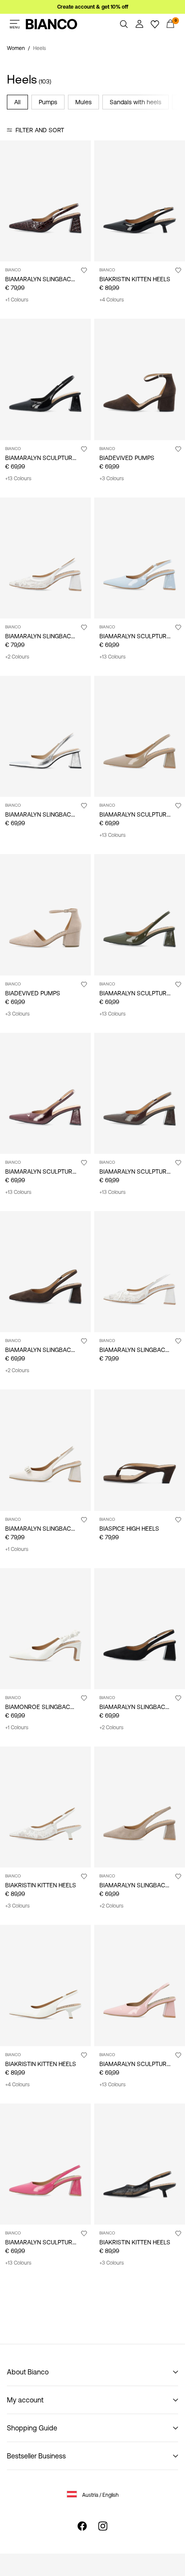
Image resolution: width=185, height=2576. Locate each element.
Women (16, 48)
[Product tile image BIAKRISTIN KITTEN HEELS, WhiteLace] (45, 1807)
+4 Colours (112, 300)
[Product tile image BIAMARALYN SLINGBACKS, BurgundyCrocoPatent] (45, 201)
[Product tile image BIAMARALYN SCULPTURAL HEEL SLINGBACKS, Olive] (140, 915)
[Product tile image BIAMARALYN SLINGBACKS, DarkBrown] (45, 1272)
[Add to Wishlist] (84, 270)
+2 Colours (17, 657)
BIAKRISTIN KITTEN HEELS (135, 279)
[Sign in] (139, 24)
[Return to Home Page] (52, 24)
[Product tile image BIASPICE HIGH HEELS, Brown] (140, 1450)
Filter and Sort (40, 130)
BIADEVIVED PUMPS (127, 458)
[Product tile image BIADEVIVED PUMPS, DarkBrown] (140, 379)
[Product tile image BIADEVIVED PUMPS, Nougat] (45, 915)
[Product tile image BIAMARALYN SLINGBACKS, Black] (140, 1629)
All (17, 102)
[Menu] (15, 24)
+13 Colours (18, 479)
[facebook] (82, 2526)
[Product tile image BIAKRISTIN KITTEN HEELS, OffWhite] (45, 1985)
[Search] (124, 24)
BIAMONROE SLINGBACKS (42, 1707)
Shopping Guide (32, 2428)
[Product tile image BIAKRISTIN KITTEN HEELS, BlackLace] (140, 2164)
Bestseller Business (36, 2456)
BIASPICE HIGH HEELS (129, 1529)
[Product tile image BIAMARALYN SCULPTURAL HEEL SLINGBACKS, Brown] (140, 1093)
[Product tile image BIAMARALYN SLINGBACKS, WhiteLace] (45, 558)
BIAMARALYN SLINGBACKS (42, 279)
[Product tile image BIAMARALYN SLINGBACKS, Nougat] (140, 1807)
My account (25, 2400)
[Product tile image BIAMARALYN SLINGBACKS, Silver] (45, 736)
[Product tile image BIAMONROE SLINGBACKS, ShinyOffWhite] (45, 1629)
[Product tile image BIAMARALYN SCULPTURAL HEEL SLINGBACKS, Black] (45, 379)
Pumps (48, 102)
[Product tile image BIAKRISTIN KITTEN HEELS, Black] (140, 201)
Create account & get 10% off (93, 7)
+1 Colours (17, 300)
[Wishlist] (155, 24)
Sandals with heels (136, 102)
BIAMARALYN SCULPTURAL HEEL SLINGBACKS (69, 458)
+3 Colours (112, 479)
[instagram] (103, 2526)
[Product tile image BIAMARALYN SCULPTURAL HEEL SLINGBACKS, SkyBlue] (140, 558)
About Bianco (28, 2372)
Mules (83, 102)
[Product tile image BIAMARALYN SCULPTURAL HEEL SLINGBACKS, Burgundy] (45, 1093)
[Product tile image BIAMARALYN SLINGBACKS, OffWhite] (45, 1450)
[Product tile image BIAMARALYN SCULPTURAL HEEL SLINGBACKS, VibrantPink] (45, 2164)
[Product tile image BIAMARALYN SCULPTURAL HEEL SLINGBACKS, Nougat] (140, 736)
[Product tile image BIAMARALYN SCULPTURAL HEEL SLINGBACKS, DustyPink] (140, 1985)
